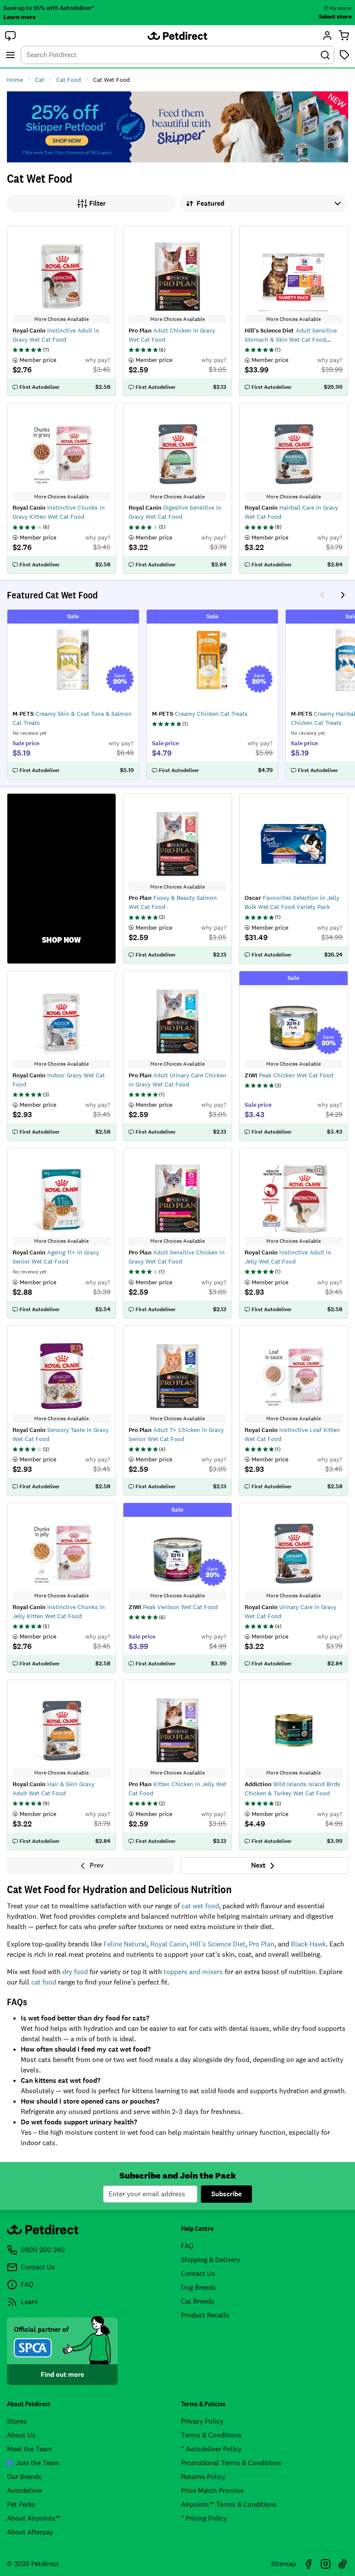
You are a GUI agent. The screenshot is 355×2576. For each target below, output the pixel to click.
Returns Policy (203, 2477)
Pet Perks (21, 2504)
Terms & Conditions (211, 2435)
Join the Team (37, 2463)
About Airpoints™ (34, 2518)
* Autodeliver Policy (211, 2449)
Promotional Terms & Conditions (231, 2463)
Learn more (19, 17)
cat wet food (200, 1906)
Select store (335, 16)
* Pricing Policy (204, 2518)
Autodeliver (25, 2490)
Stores (17, 2421)
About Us (21, 2435)
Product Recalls (205, 2315)
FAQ (187, 2246)
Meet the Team (30, 2449)
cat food (44, 1982)
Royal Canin (168, 1944)
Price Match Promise (212, 2490)
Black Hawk (308, 1944)
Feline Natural (125, 1944)
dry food (75, 1972)
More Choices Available (61, 319)
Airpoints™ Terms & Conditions (229, 2504)
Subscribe (226, 2194)
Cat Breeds (198, 2301)
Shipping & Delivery (211, 2260)
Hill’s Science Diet (218, 1944)
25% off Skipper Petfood (177, 127)
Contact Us (198, 2274)
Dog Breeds (198, 2287)
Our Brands (24, 2477)
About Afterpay (30, 2532)
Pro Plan (262, 1944)
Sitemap (284, 2564)
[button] (10, 36)
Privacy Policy (202, 2421)
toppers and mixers (193, 1972)
